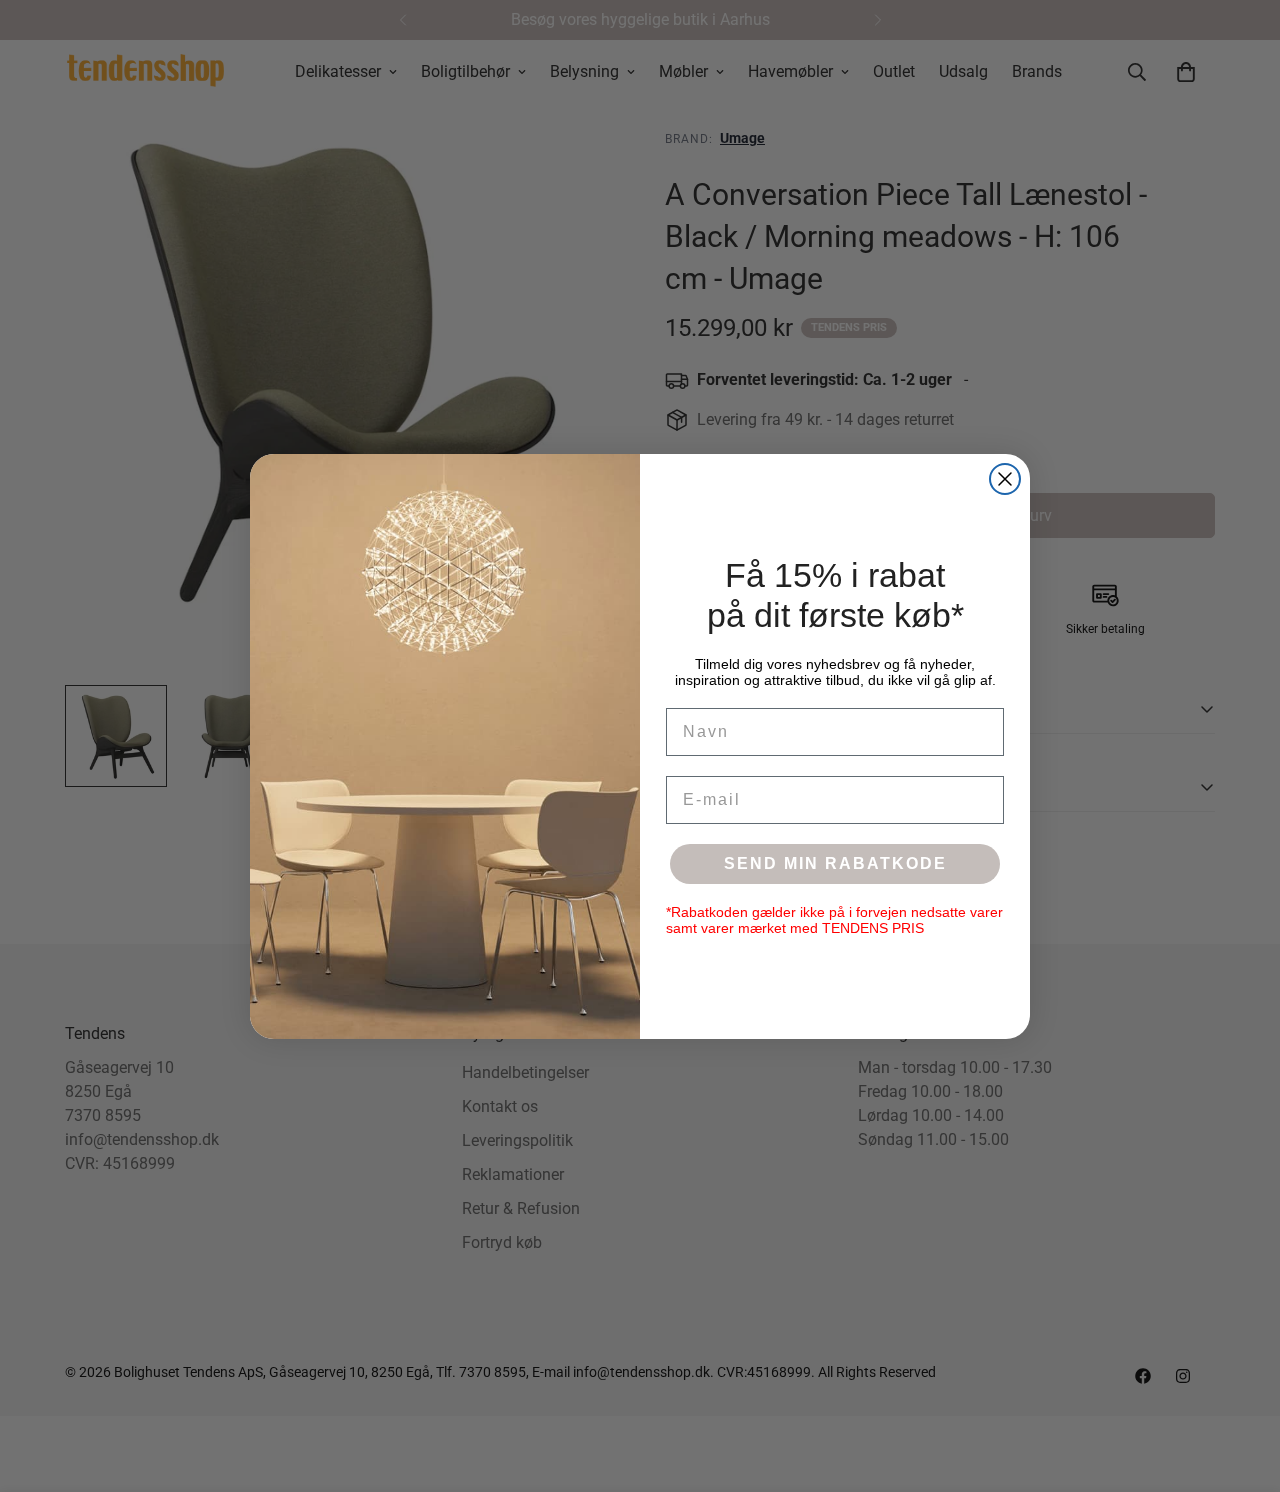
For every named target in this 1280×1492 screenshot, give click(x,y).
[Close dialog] (1005, 479)
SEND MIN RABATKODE (835, 863)
